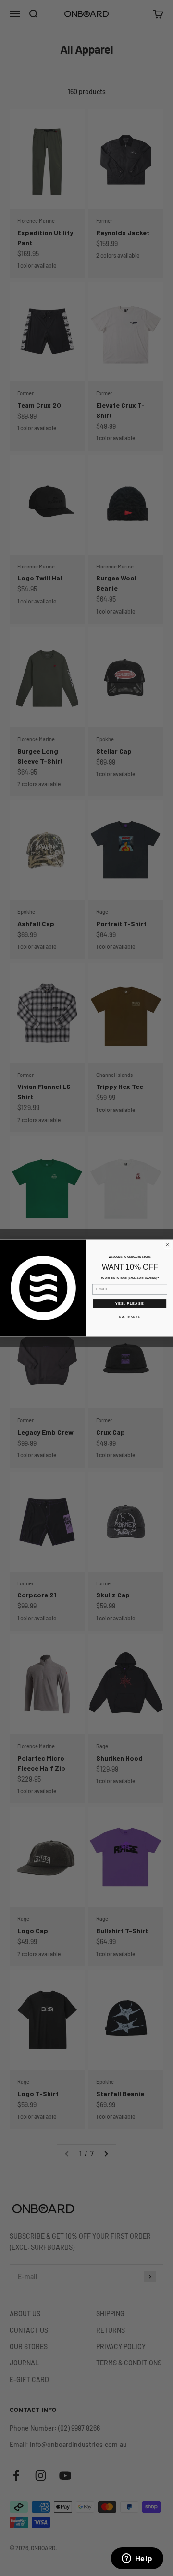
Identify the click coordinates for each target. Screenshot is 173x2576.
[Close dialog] (168, 1245)
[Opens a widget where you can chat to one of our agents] (137, 2559)
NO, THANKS (130, 1317)
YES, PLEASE (130, 1303)
